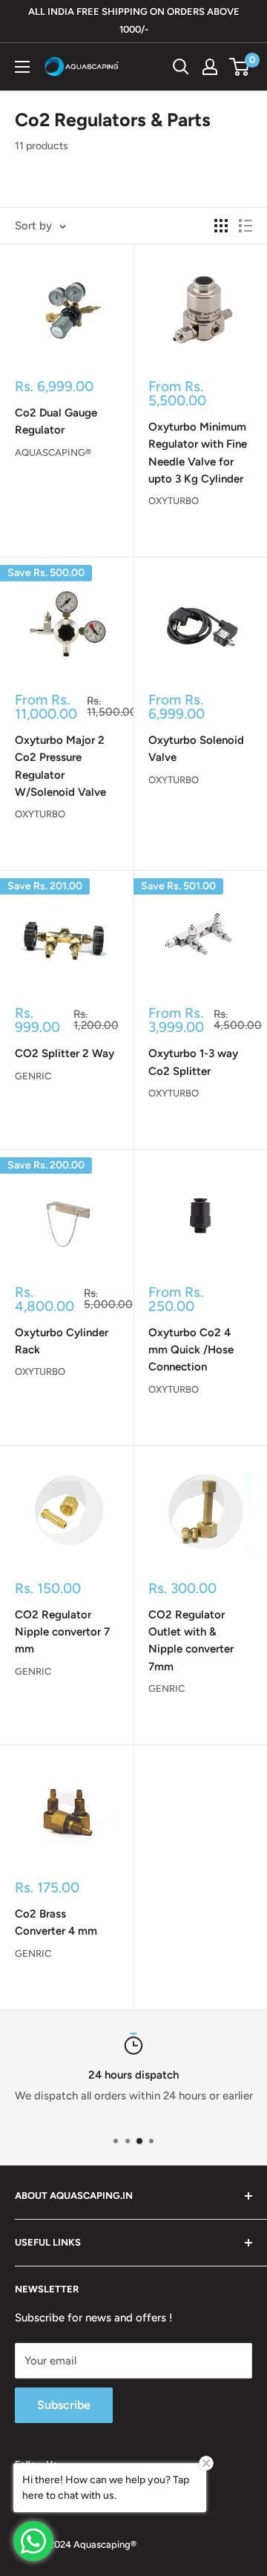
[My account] (210, 67)
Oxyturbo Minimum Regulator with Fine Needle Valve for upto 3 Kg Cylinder (198, 453)
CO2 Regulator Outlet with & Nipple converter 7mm (191, 1641)
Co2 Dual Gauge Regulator (56, 421)
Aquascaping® (53, 452)
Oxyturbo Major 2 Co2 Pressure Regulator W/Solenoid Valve (60, 766)
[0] (240, 67)
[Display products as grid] (221, 226)
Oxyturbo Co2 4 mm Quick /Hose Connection (191, 1350)
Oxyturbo (174, 501)
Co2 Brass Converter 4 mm (56, 1922)
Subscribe (64, 2405)
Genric (33, 1076)
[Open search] (181, 67)
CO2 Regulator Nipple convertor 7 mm (62, 1632)
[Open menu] (22, 67)
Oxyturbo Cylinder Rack (62, 1341)
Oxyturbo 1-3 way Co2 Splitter (193, 1062)
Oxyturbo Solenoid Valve (196, 749)
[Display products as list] (245, 226)
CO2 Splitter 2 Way (65, 1053)
